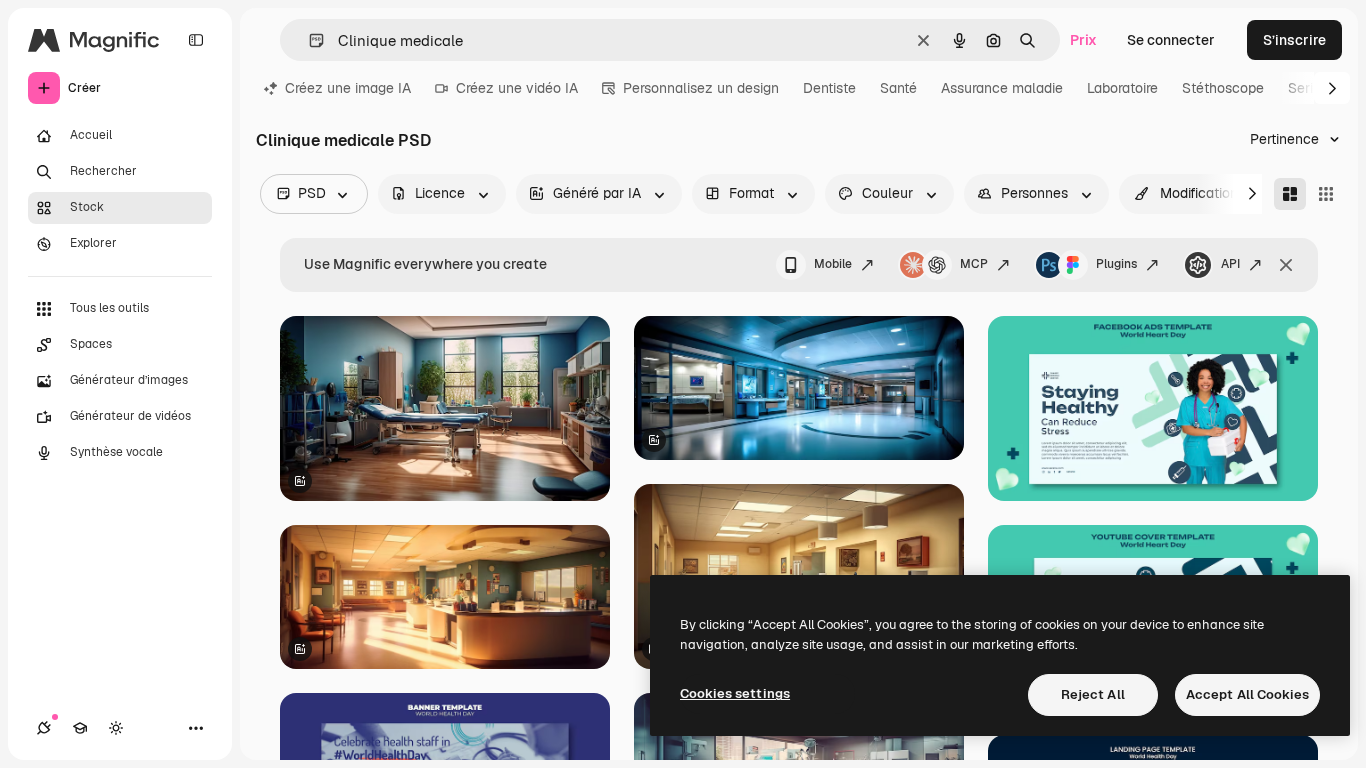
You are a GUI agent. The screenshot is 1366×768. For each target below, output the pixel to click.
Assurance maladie (1002, 88)
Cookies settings (735, 693)
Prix (1083, 40)
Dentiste (829, 88)
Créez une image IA (348, 88)
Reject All (1093, 694)
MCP (974, 264)
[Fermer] (1286, 265)
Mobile (833, 264)
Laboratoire (1122, 88)
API (1230, 264)
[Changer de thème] (116, 728)
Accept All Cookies (1247, 694)
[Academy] (80, 728)
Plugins (1116, 264)
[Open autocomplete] (308, 40)
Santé (898, 88)
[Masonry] (1290, 194)
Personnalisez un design (701, 88)
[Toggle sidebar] (196, 40)
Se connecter (1171, 40)
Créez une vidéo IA (517, 88)
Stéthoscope (1223, 88)
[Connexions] (44, 728)
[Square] (1326, 194)
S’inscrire (1294, 40)
